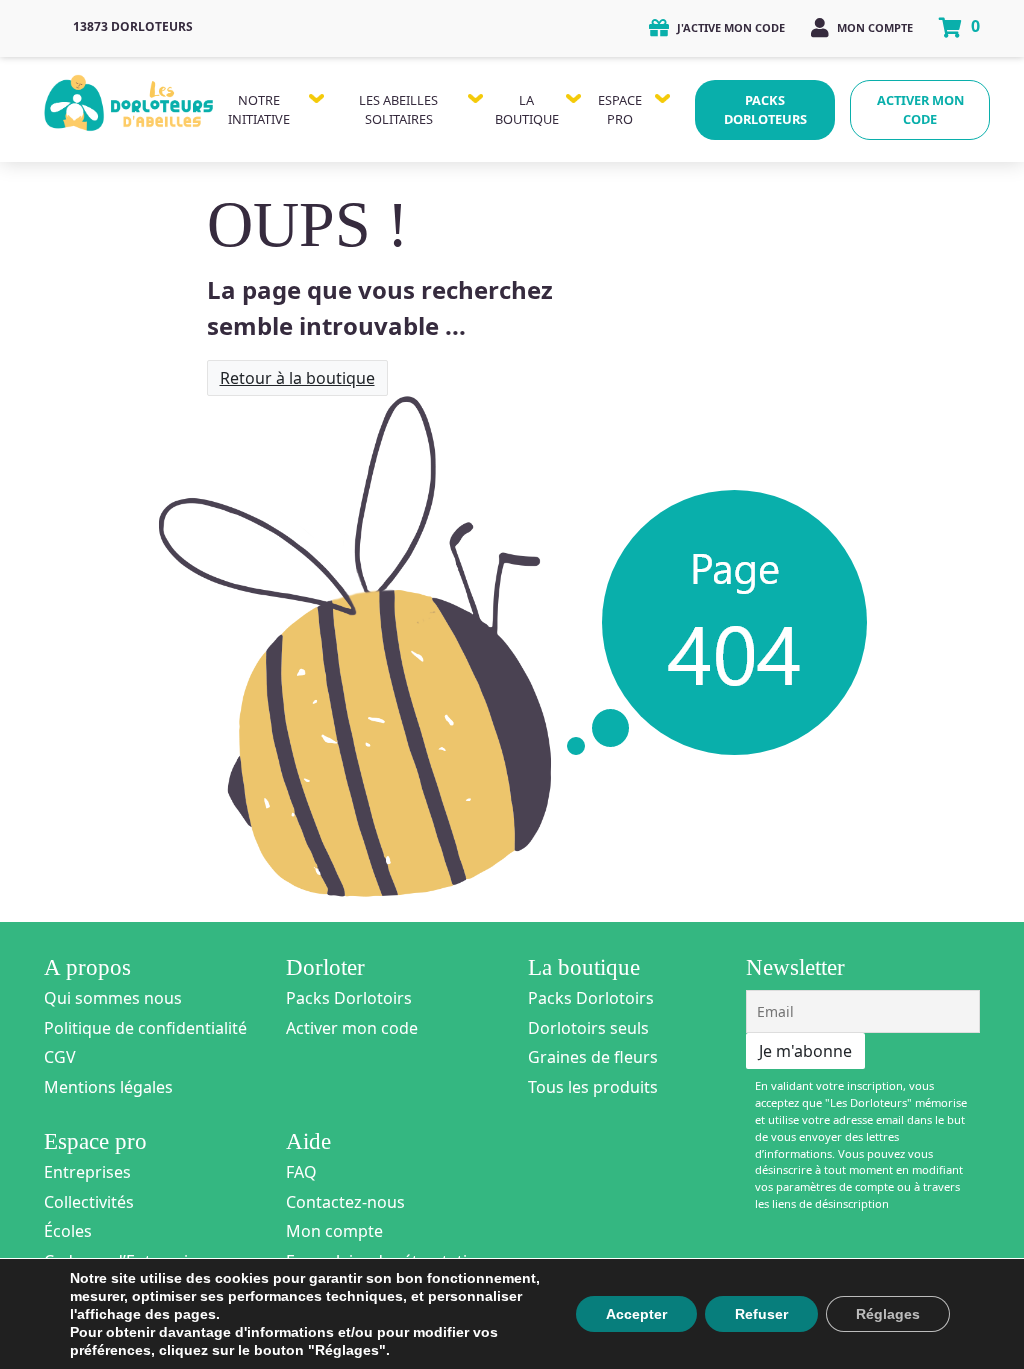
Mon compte (873, 27)
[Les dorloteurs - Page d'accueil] (129, 98)
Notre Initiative (259, 109)
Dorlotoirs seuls (588, 1028)
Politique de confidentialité (145, 1028)
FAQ (301, 1172)
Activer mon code (920, 109)
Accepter (636, 1314)
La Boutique (527, 109)
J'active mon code (729, 27)
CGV (60, 1057)
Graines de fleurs (593, 1057)
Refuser (761, 1314)
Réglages (888, 1314)
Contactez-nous (345, 1202)
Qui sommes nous (113, 998)
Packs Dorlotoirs (349, 998)
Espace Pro (620, 109)
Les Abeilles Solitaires (398, 109)
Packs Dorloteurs (765, 109)
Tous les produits (593, 1087)
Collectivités (89, 1202)
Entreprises (87, 1172)
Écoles (68, 1231)
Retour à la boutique (297, 378)
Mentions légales (108, 1087)
